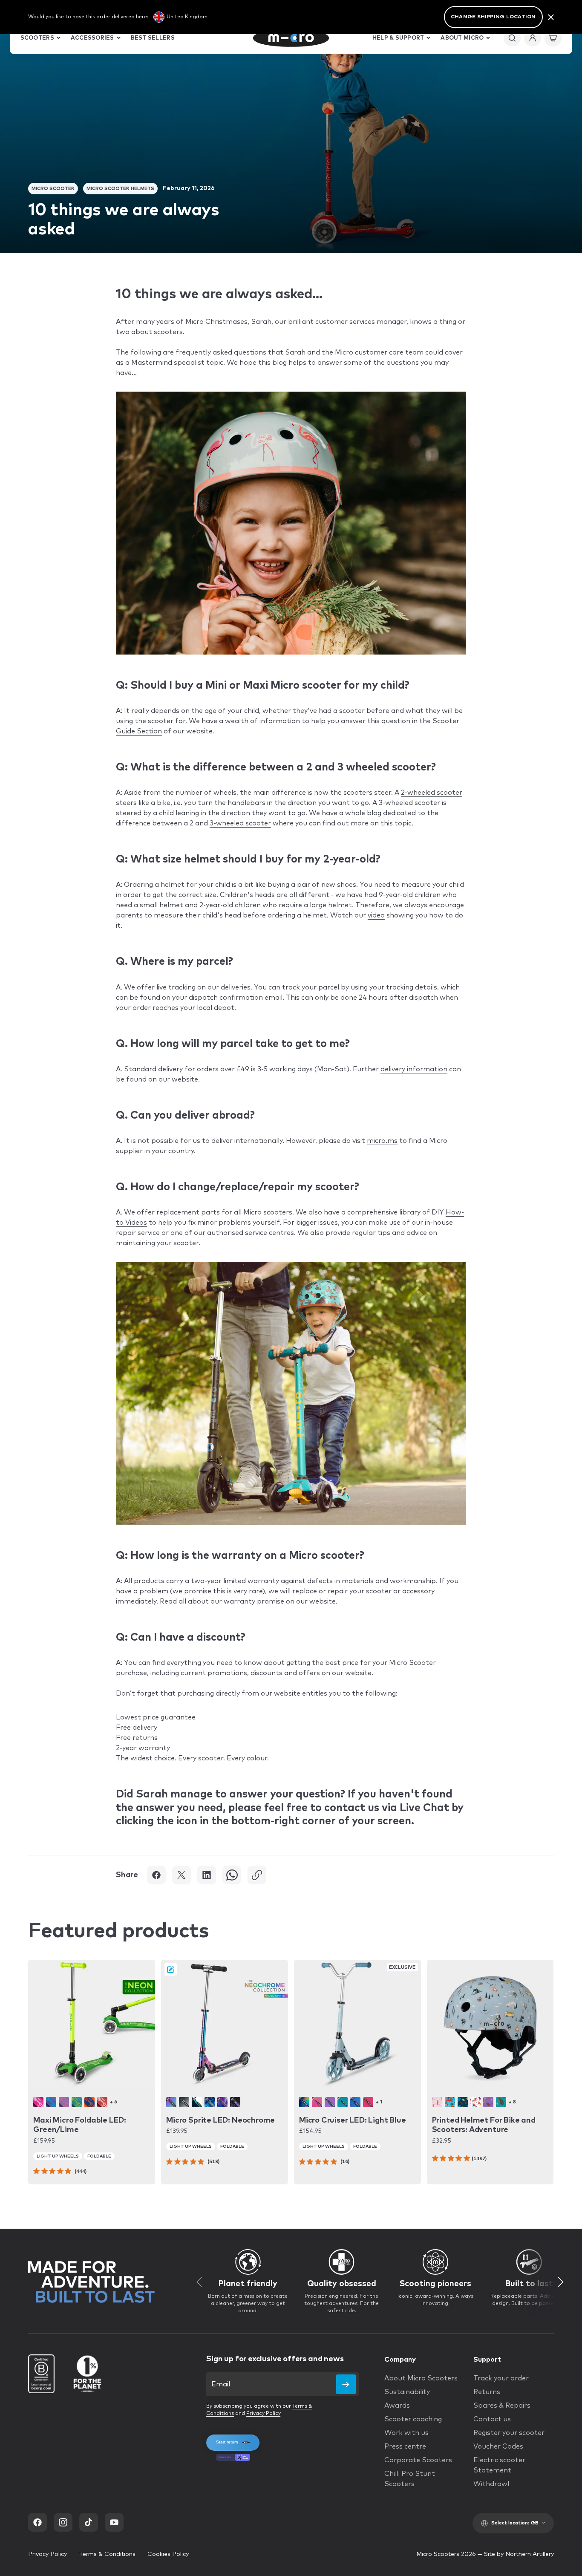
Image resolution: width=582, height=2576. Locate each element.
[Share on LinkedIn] (207, 1875)
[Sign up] (346, 2384)
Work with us (406, 2433)
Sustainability (407, 2392)
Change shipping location (493, 17)
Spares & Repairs (502, 2406)
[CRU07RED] (368, 2102)
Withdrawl (491, 2484)
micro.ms (382, 1141)
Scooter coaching (413, 2419)
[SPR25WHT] (197, 2102)
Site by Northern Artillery (519, 2554)
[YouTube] (114, 2522)
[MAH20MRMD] (437, 2102)
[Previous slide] (199, 2282)
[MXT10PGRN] (77, 2102)
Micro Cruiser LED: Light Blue (353, 2120)
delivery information (414, 1069)
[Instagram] (63, 2522)
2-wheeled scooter (432, 793)
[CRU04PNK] (317, 2102)
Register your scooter (509, 2433)
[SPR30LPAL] (235, 2102)
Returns (487, 2392)
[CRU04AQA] (343, 2102)
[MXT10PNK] (38, 2102)
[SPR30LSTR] (210, 2102)
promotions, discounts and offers (264, 1673)
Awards (397, 2406)
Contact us (492, 2419)
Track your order (501, 2378)
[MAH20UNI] (475, 2102)
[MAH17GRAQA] (501, 2102)
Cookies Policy (168, 2554)
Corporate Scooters (418, 2460)
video (376, 915)
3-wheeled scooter (240, 823)
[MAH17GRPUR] (488, 2102)
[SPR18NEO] (171, 2102)
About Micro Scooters (421, 2378)
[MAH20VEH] (463, 2102)
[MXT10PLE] (64, 2102)
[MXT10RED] (102, 2102)
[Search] (512, 38)
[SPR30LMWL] (222, 2102)
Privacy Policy (263, 2414)
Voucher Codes (498, 2446)
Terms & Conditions (107, 2554)
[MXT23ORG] (89, 2102)
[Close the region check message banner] (551, 17)
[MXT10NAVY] (51, 2102)
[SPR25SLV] (184, 2102)
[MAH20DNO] (450, 2102)
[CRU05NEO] (304, 2102)
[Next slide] (561, 2282)
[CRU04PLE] (330, 2102)
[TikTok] (89, 2522)
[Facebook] (37, 2522)
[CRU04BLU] (355, 2102)
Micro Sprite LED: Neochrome (220, 2120)
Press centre (405, 2446)
